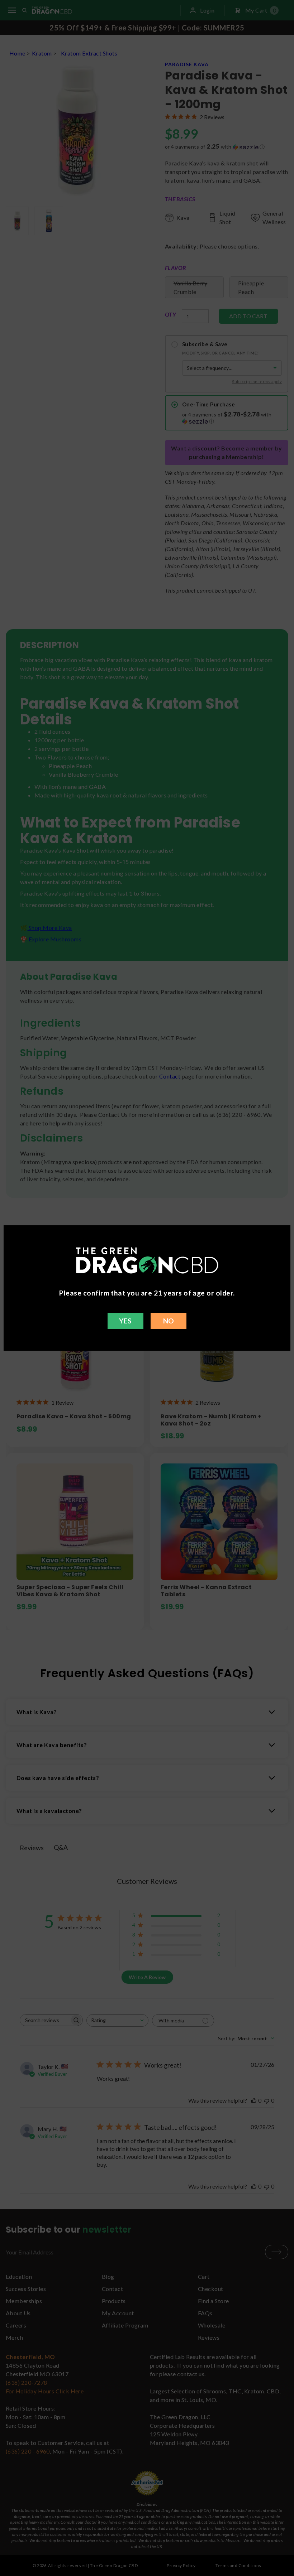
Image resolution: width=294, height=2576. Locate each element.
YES (125, 1321)
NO (169, 1321)
